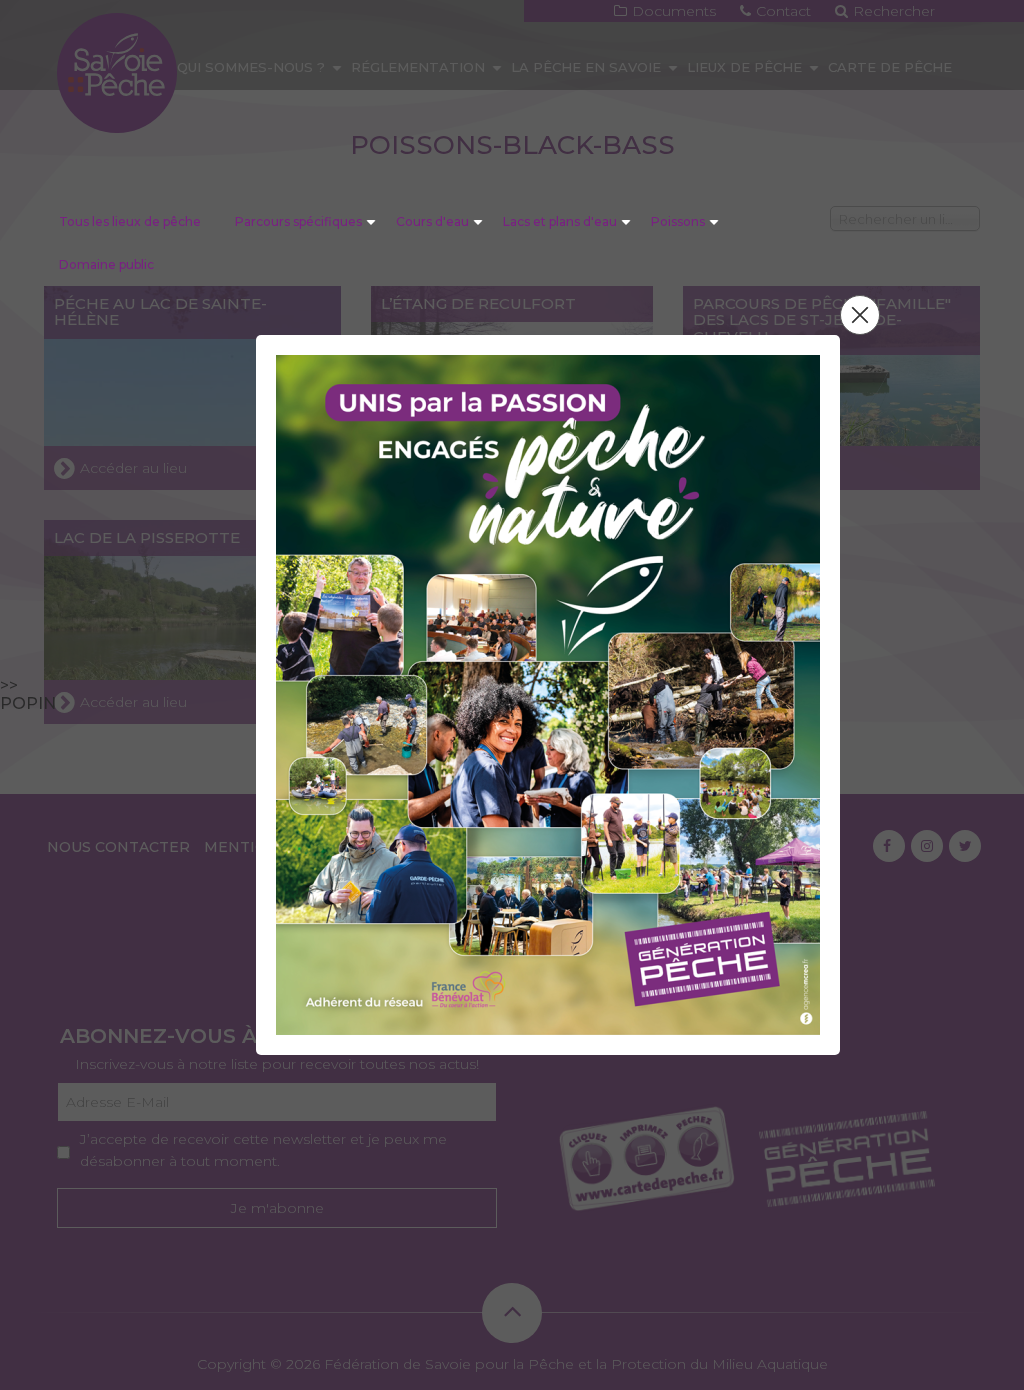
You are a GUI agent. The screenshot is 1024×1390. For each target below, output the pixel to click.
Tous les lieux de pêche (130, 221)
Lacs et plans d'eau (560, 221)
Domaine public (106, 264)
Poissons (678, 221)
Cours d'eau (432, 221)
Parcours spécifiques (298, 221)
